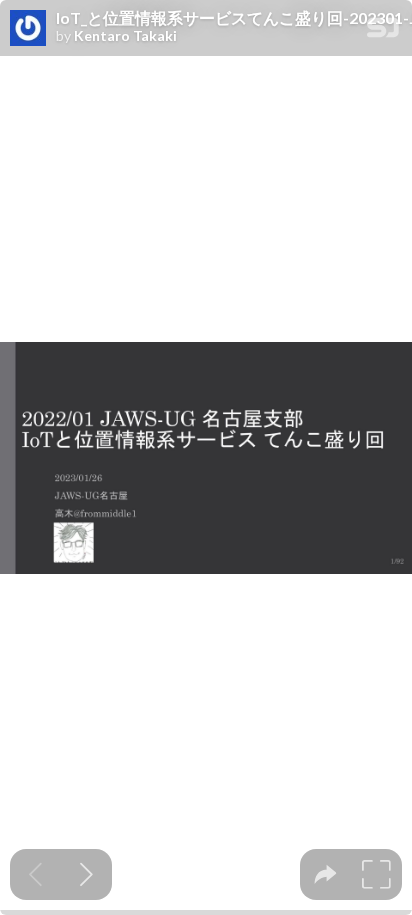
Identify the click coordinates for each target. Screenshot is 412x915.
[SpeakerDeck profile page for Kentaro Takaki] (28, 29)
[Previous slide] (35, 874)
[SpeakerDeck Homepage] (383, 31)
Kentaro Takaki (125, 36)
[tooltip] (325, 874)
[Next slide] (86, 874)
